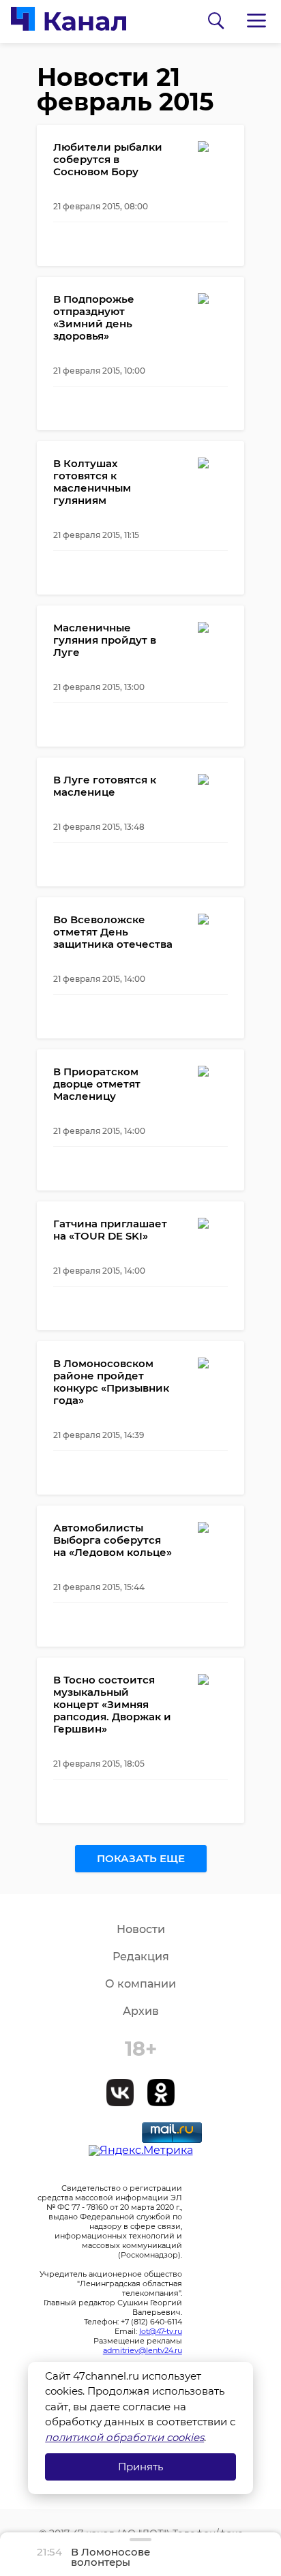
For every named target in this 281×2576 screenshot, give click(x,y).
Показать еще (141, 1858)
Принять (140, 2467)
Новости (141, 1929)
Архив (141, 2011)
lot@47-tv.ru (161, 2331)
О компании (140, 1984)
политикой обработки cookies (124, 2437)
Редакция (141, 1957)
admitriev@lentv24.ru (143, 2350)
